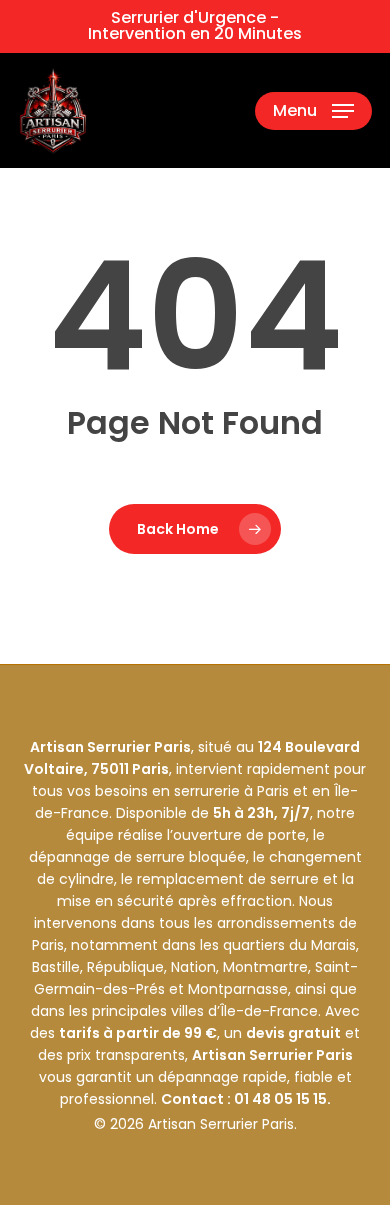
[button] (313, 111)
